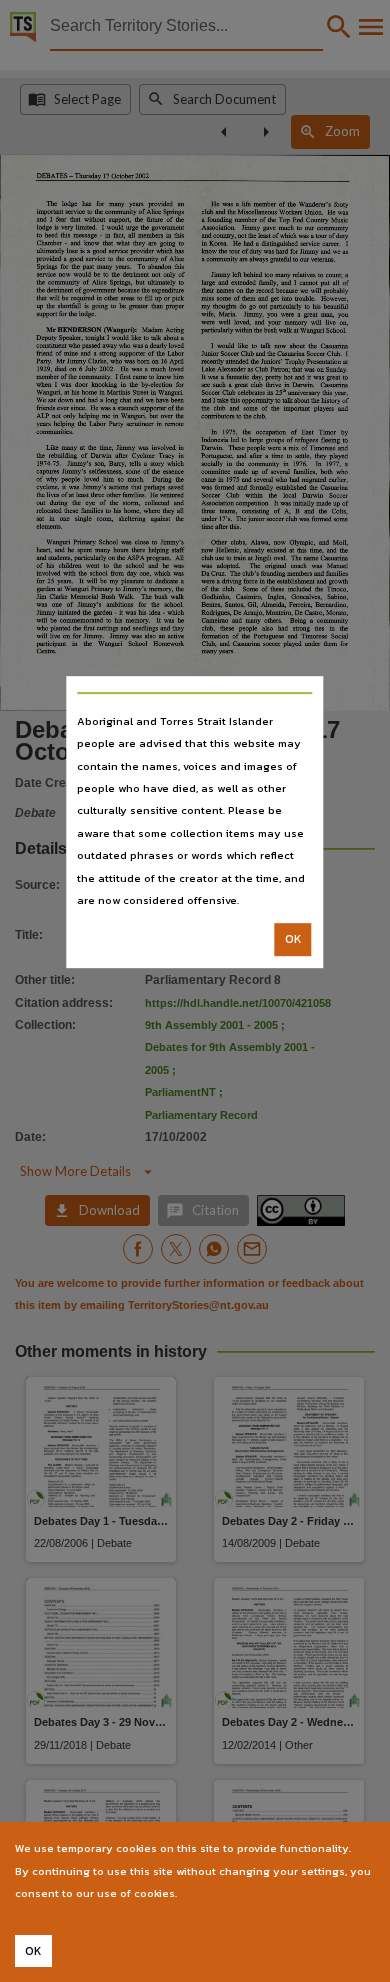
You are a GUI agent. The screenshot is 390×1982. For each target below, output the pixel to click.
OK (293, 940)
